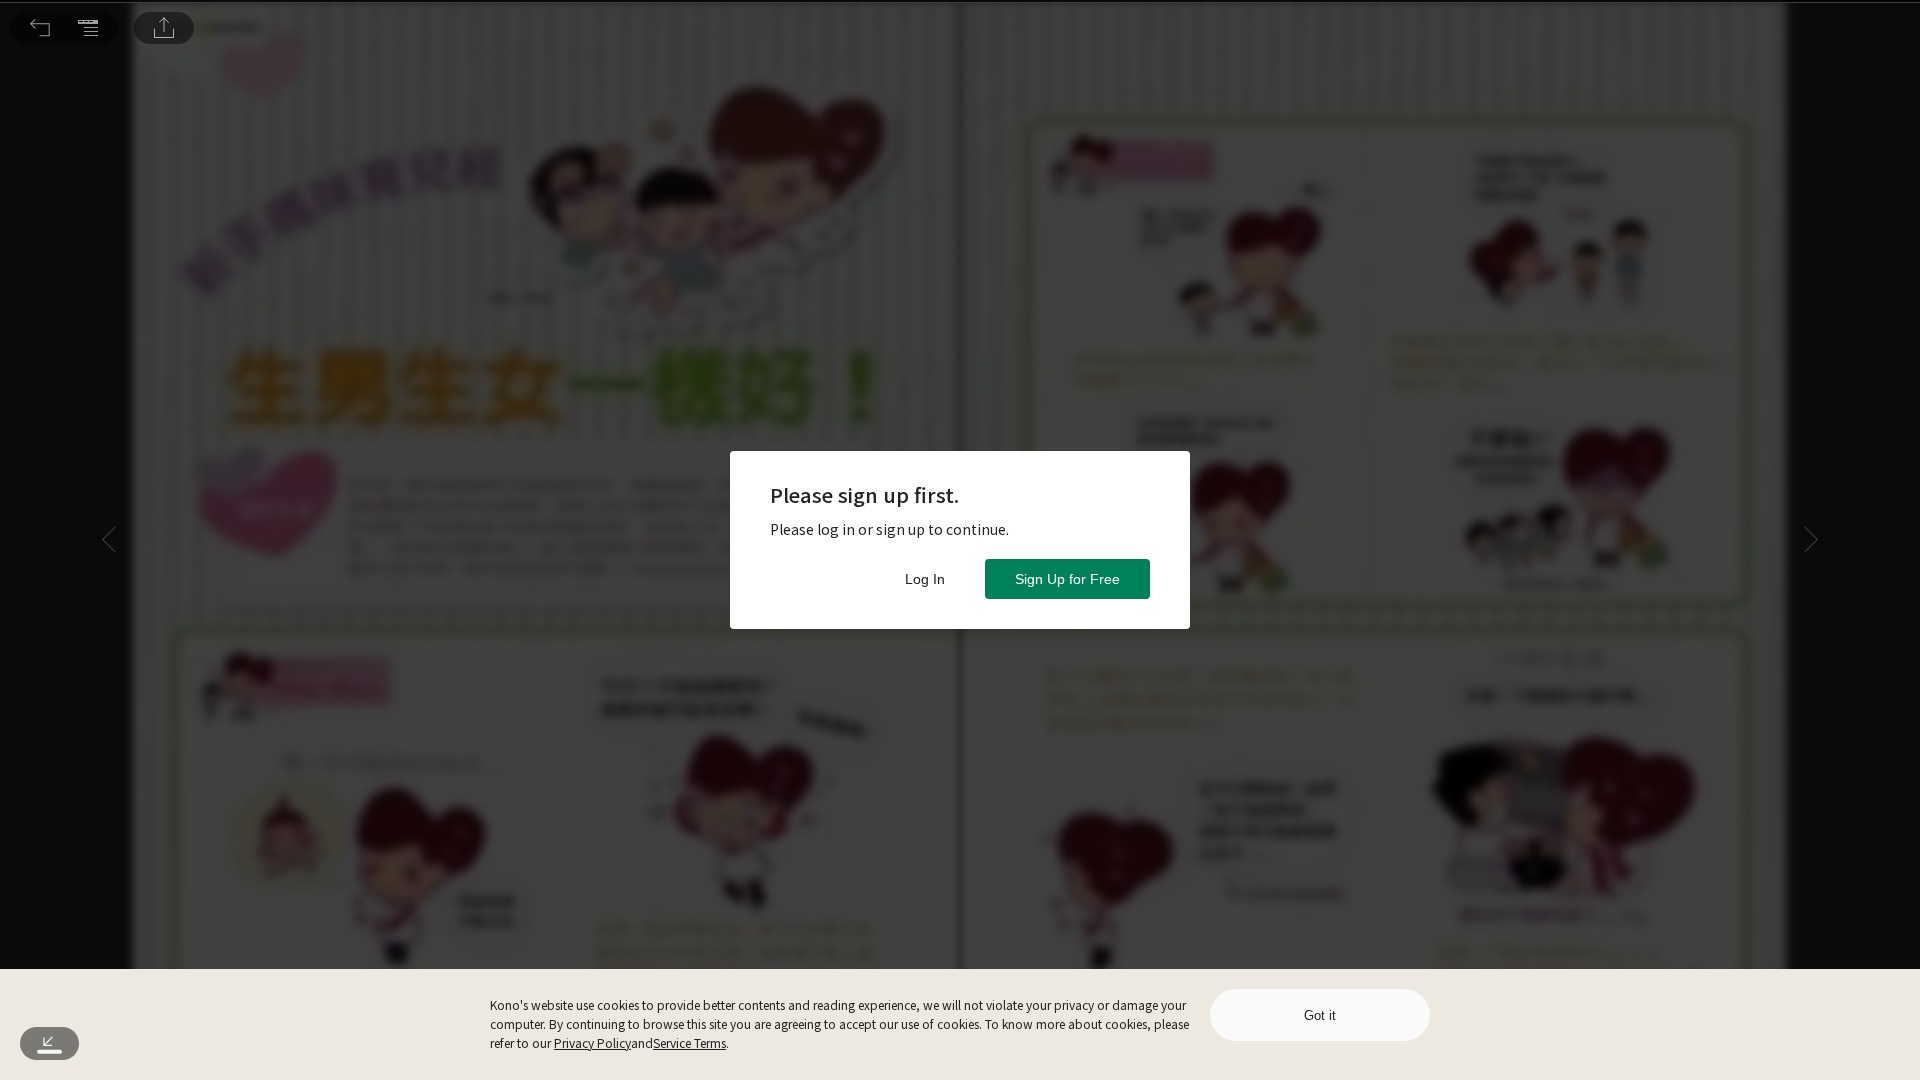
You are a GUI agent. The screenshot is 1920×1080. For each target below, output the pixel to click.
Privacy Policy (592, 1042)
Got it (1320, 1015)
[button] (40, 28)
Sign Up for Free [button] (1067, 579)
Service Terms (689, 1042)
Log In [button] (925, 579)
